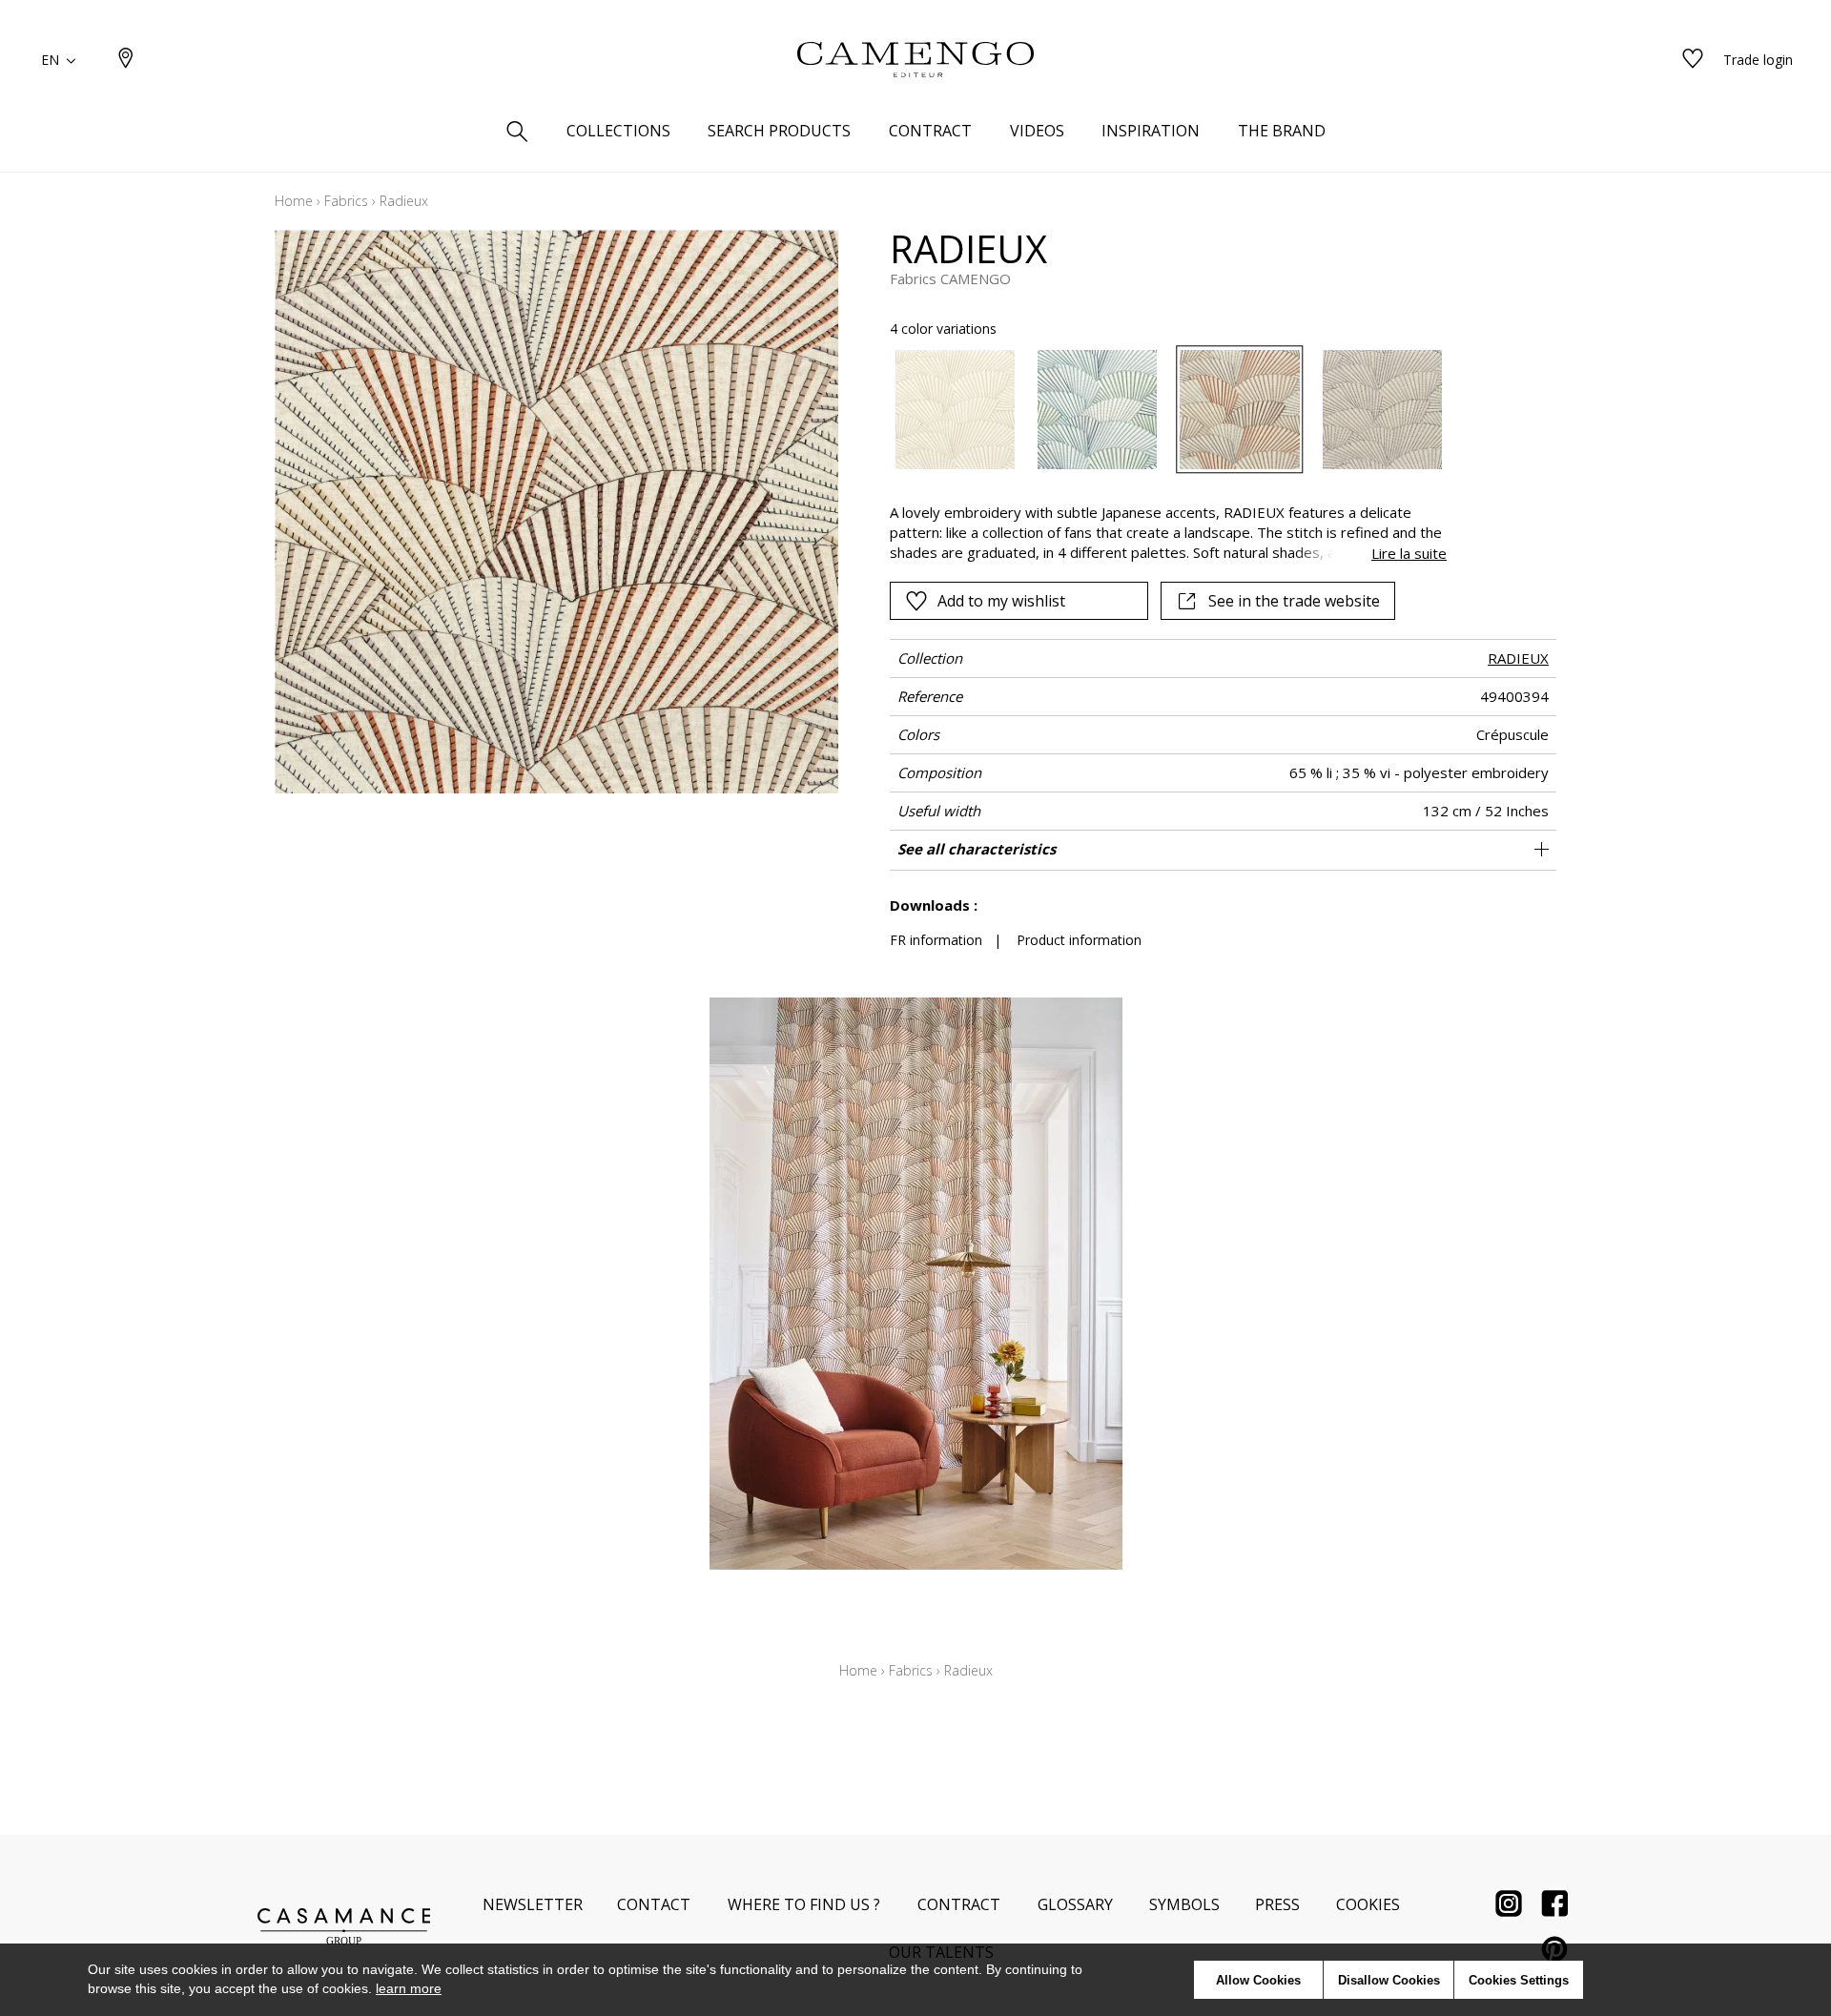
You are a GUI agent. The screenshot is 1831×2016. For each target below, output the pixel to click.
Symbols (1184, 1904)
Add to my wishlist (1001, 601)
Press (1277, 1904)
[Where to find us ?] (126, 60)
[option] (955, 410)
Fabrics (346, 201)
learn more (409, 1988)
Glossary (1075, 1904)
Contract (959, 1904)
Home (294, 201)
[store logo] (915, 60)
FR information (936, 940)
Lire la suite (1409, 553)
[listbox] (1157, 410)
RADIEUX (1518, 658)
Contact (654, 1904)
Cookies (1368, 1904)
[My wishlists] (1693, 60)
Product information (1079, 940)
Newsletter (533, 1904)
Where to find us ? (804, 1904)
